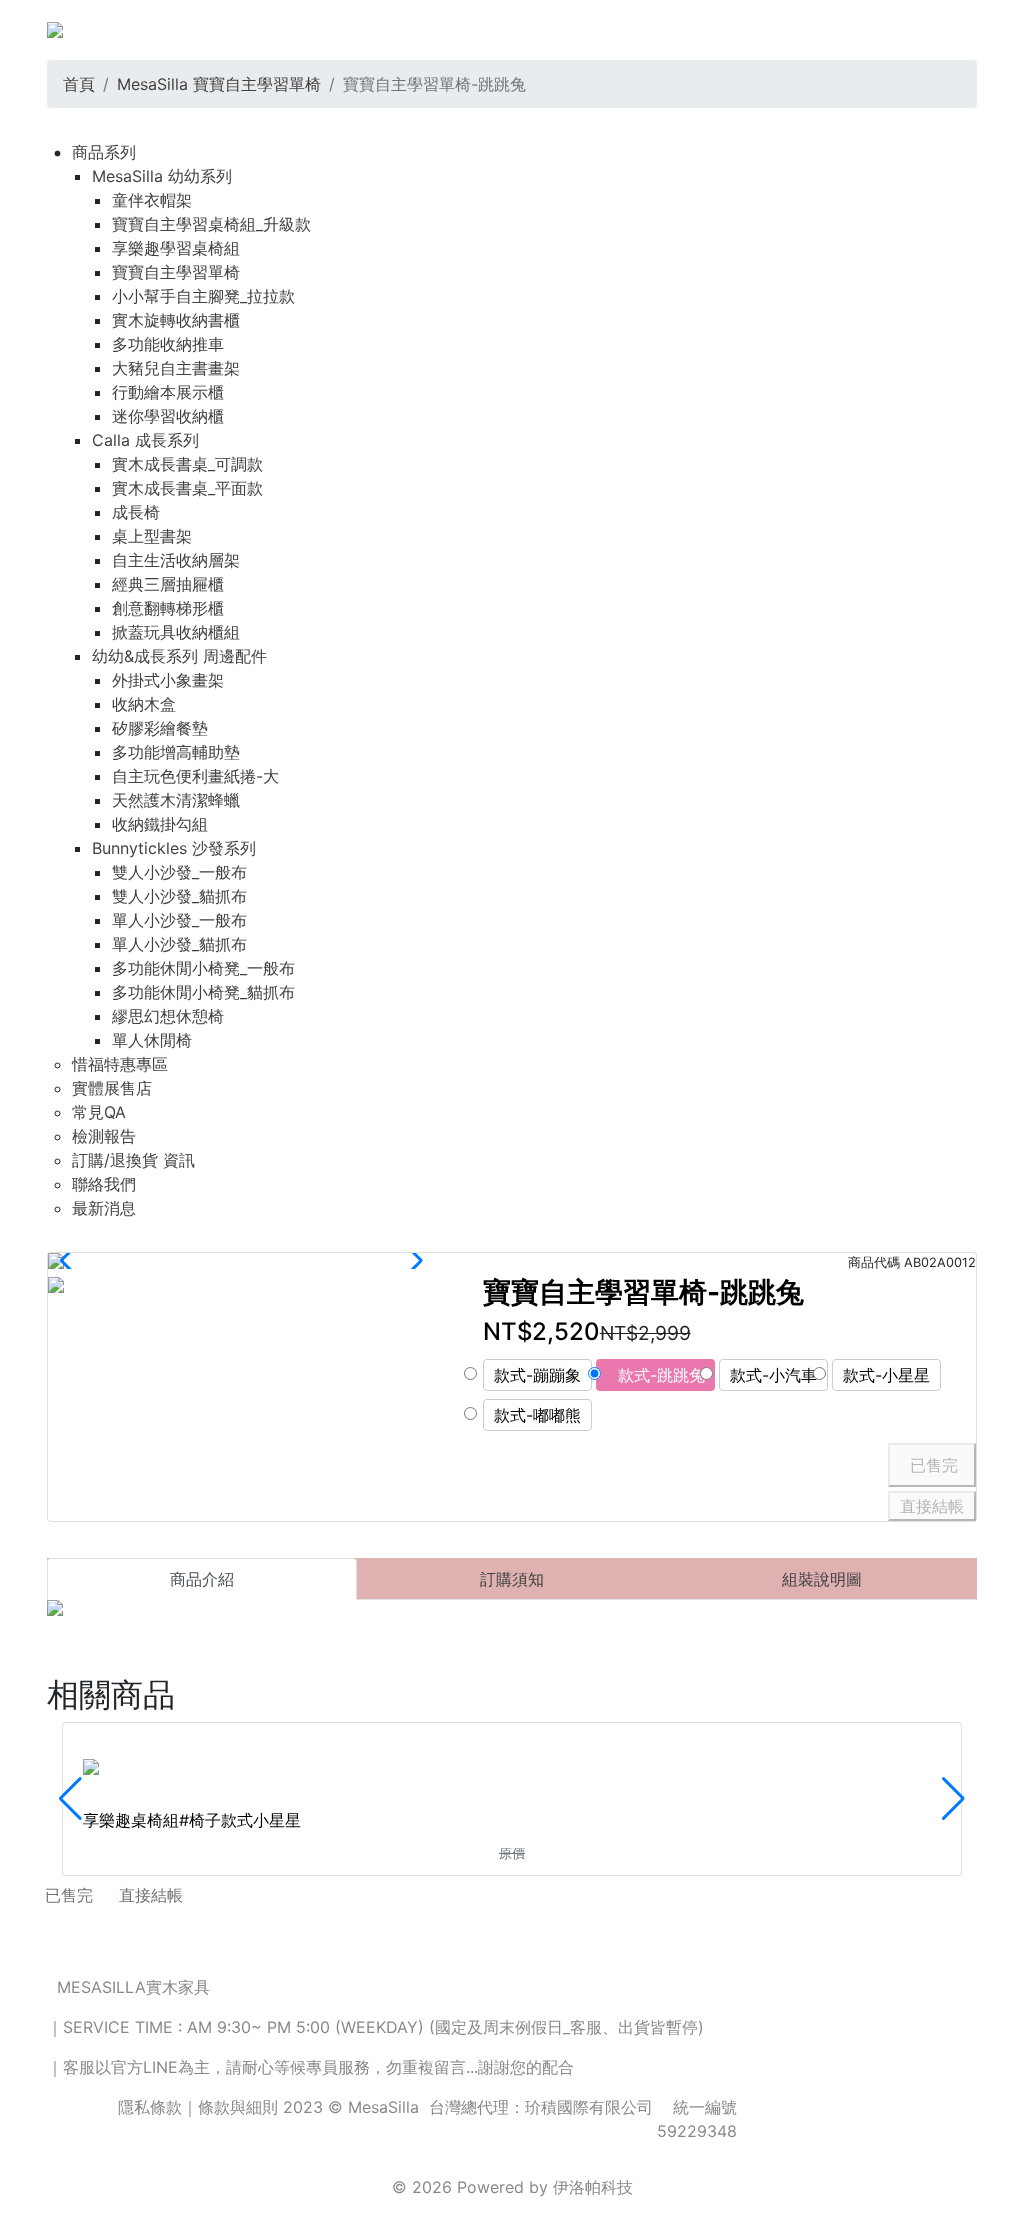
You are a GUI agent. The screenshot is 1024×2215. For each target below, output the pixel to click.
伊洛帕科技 (593, 2187)
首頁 (79, 84)
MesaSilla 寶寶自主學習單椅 (219, 84)
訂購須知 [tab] (512, 1579)
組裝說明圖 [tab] (822, 1579)
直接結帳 (932, 1506)
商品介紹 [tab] (202, 1579)
